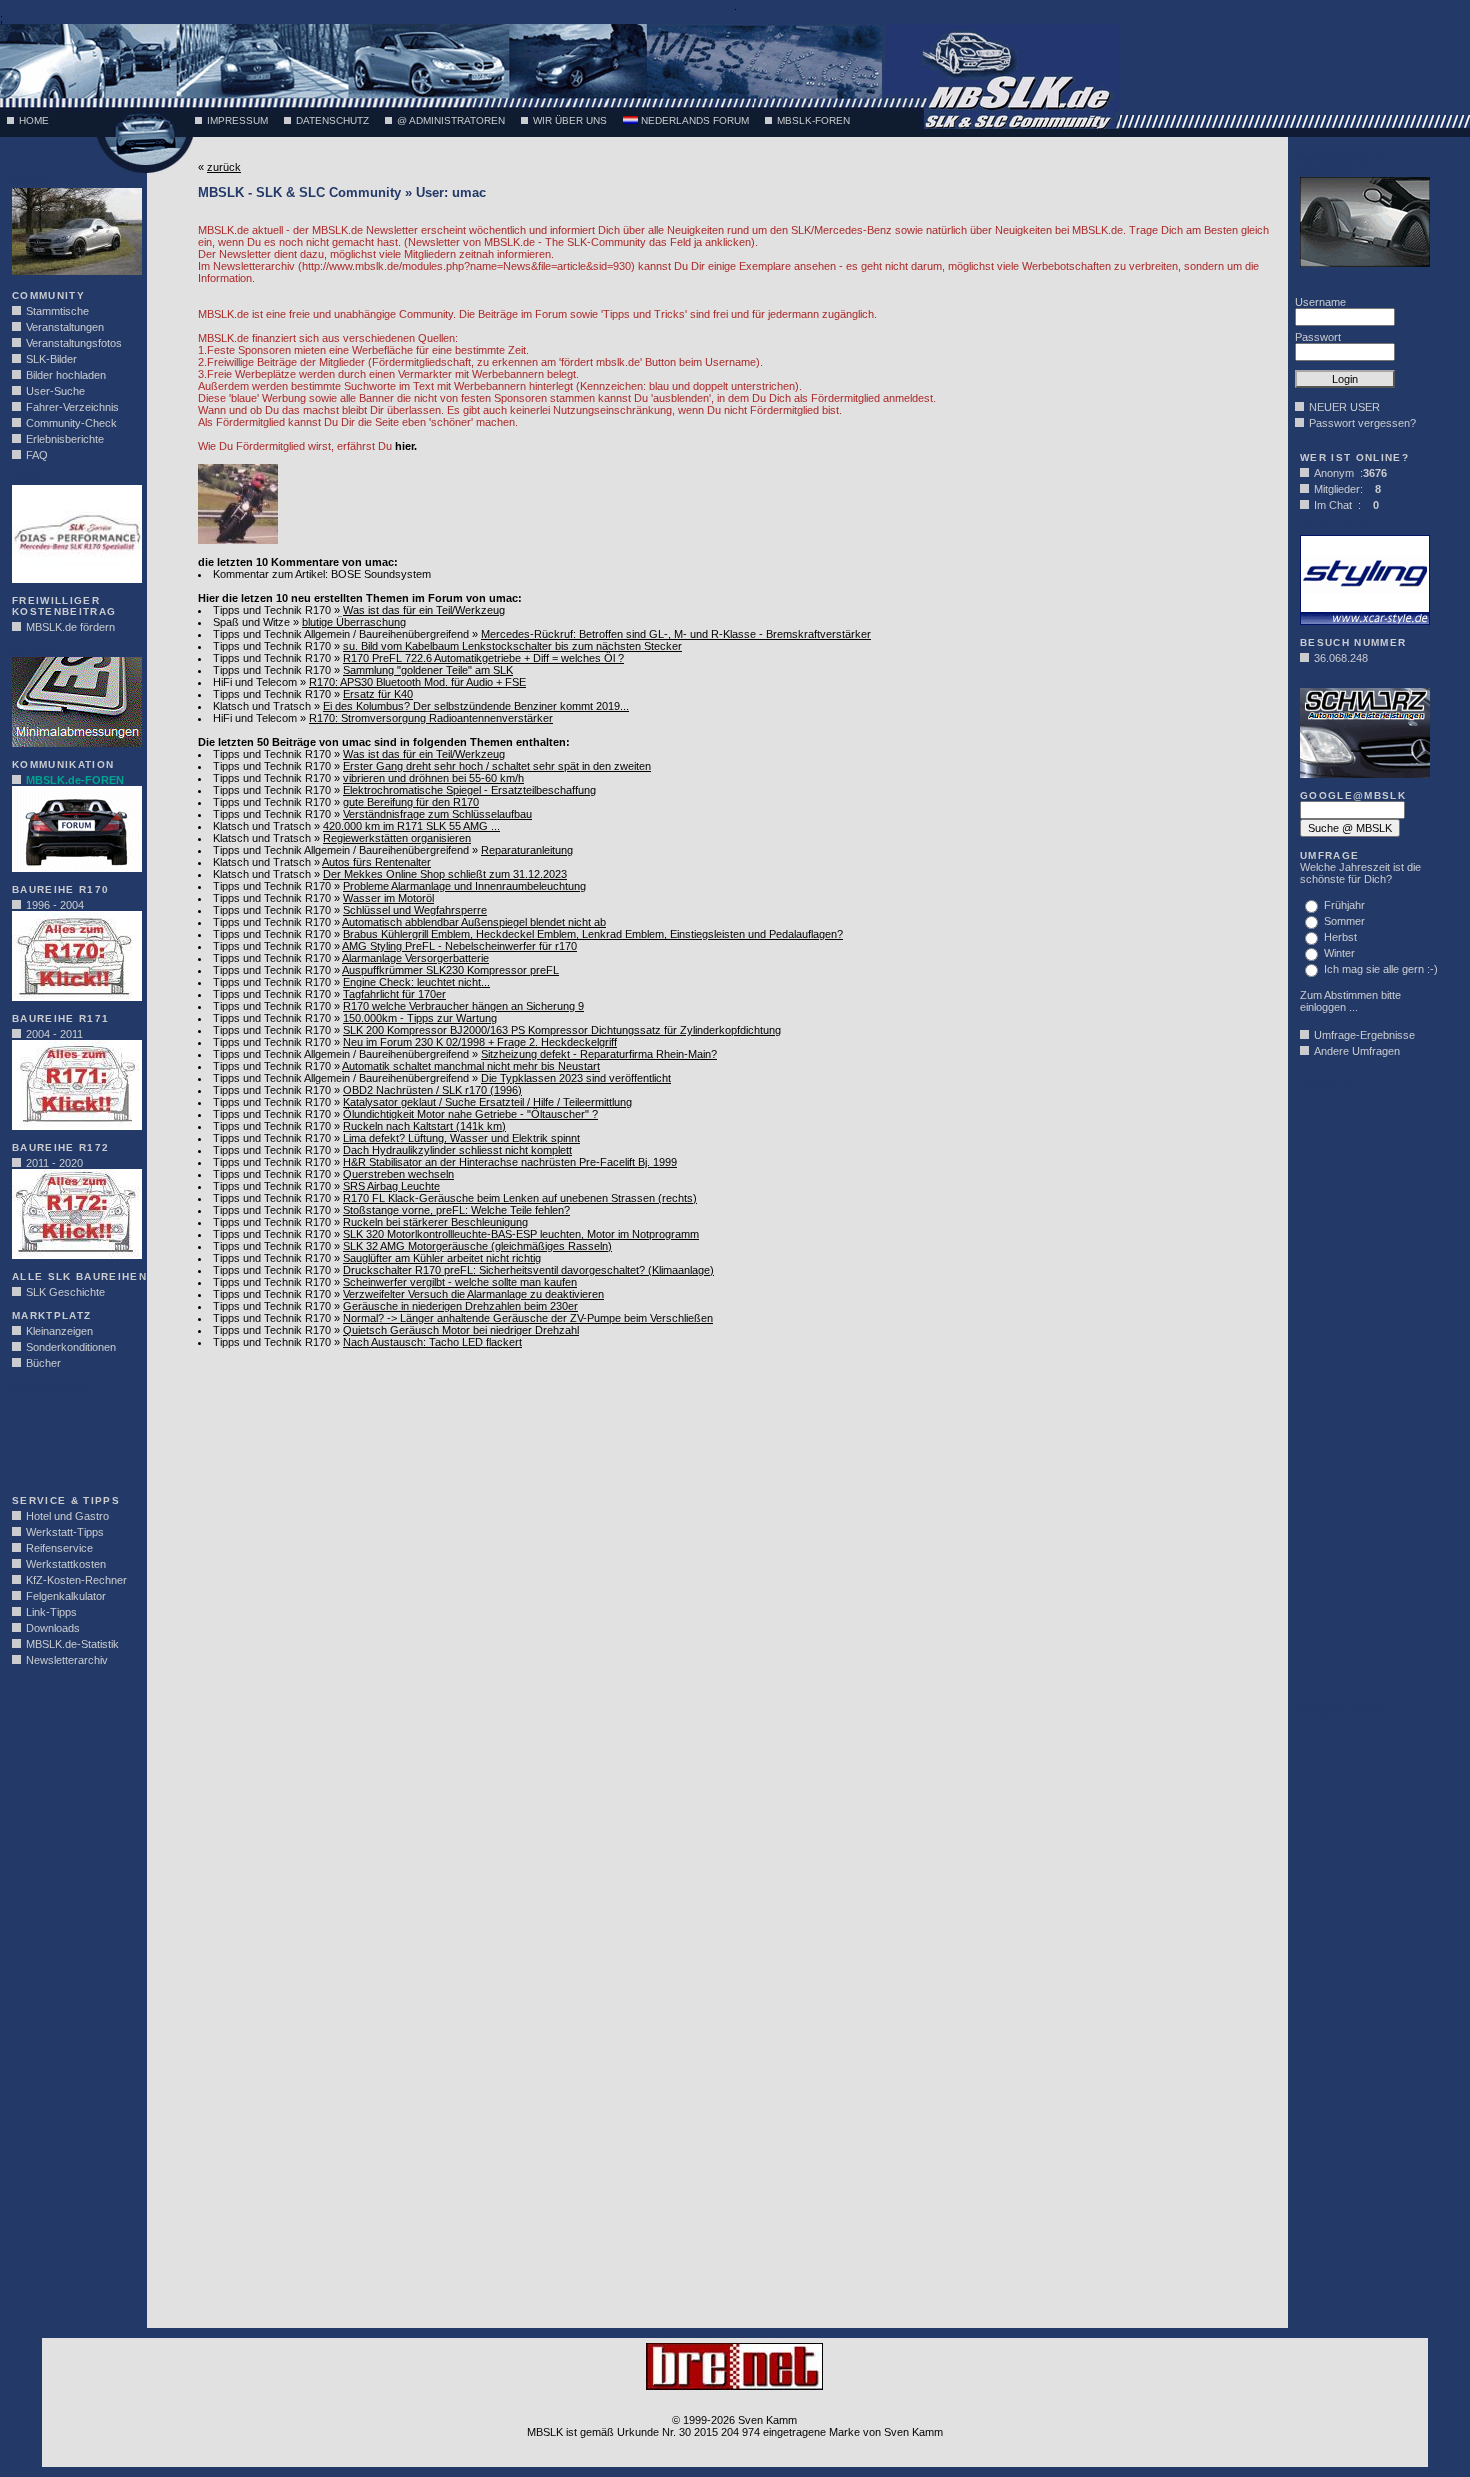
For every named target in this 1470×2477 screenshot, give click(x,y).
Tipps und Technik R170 (272, 610)
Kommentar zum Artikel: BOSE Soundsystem (322, 574)
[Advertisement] (72, 1438)
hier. (406, 446)
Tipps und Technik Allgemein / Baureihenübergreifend (341, 634)
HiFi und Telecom (255, 682)
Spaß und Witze (251, 622)
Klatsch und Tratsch (262, 706)
